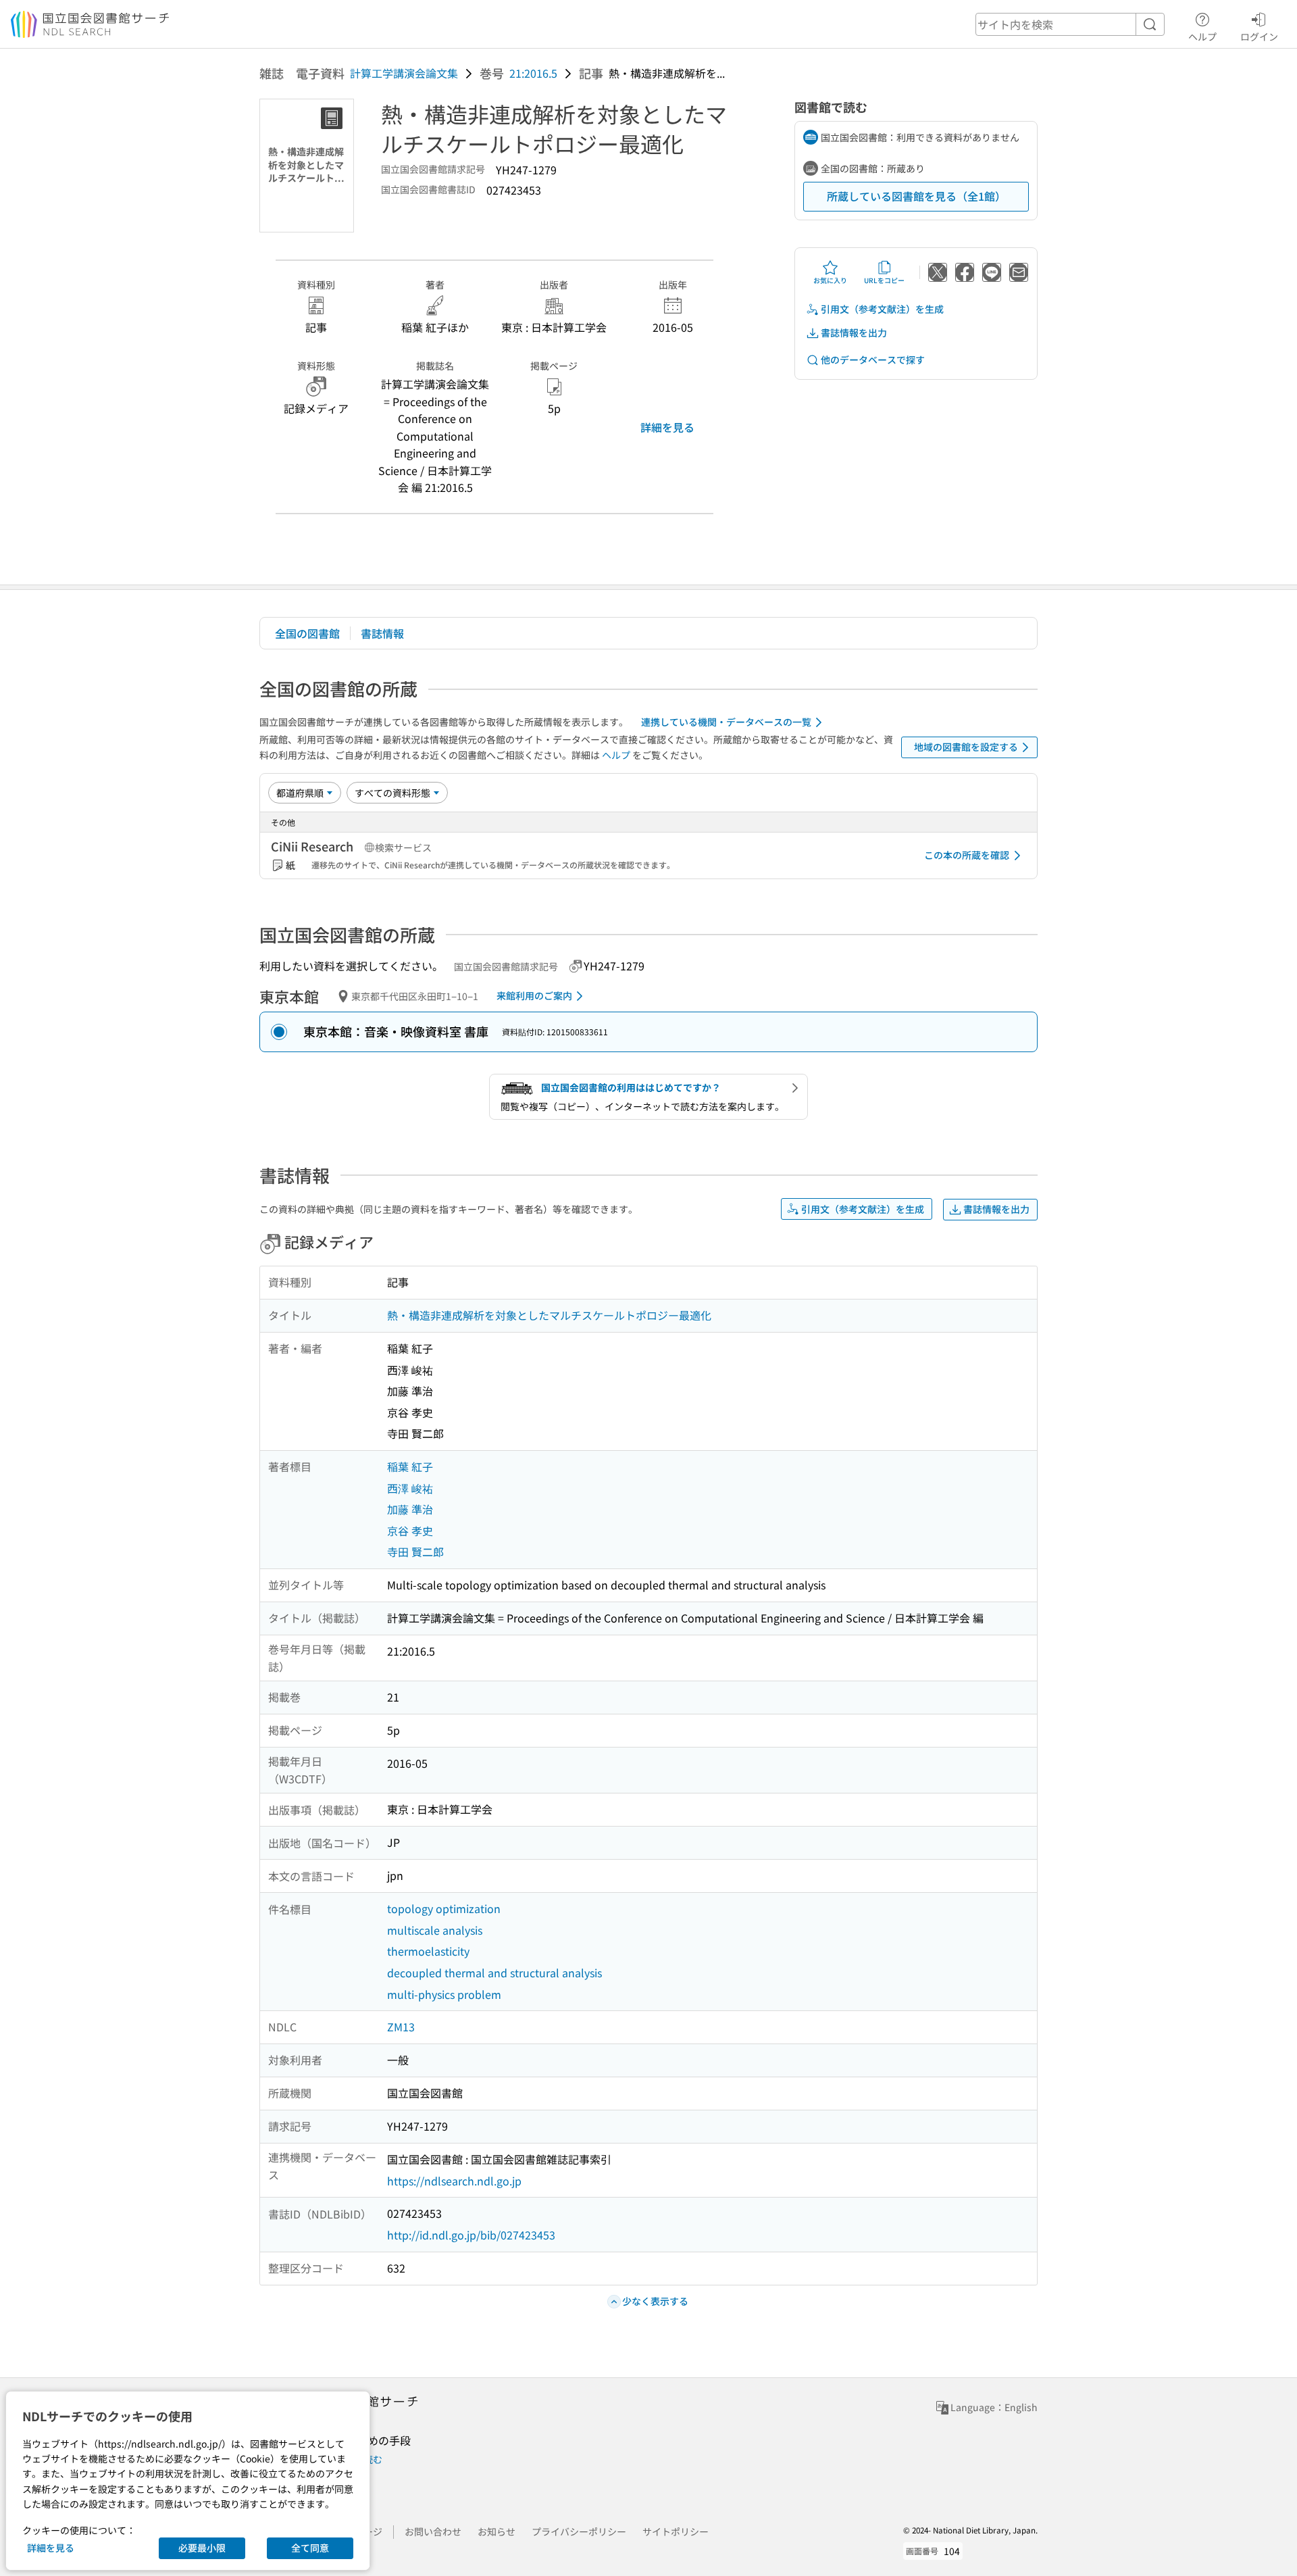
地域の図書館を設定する (966, 747)
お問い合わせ (433, 2531)
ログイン (1259, 36)
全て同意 (310, 2548)
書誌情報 (382, 633)
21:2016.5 (533, 73)
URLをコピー (884, 280)
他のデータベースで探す (873, 360)
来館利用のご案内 (534, 995)
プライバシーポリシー (579, 2531)
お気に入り (830, 280)
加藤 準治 (410, 1509)
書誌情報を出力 (854, 332)
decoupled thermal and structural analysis (494, 1973)
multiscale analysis (435, 1930)
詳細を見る (667, 427)
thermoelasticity (428, 1951)
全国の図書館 (307, 633)
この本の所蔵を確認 (967, 855)
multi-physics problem (444, 1994)
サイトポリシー (676, 2531)
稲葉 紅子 (410, 1466)
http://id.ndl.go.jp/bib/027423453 (471, 2235)
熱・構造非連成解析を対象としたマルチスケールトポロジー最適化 (549, 1315)
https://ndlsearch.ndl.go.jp (454, 2181)
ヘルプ (1202, 36)
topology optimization (444, 1908)
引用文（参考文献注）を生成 (882, 309)
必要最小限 (202, 2548)
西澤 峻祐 (410, 1488)
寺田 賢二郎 (415, 1552)
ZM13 (401, 2027)
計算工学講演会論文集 (404, 73)
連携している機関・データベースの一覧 (726, 722)
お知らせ (497, 2531)
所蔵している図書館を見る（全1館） (916, 196)
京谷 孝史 (410, 1531)
